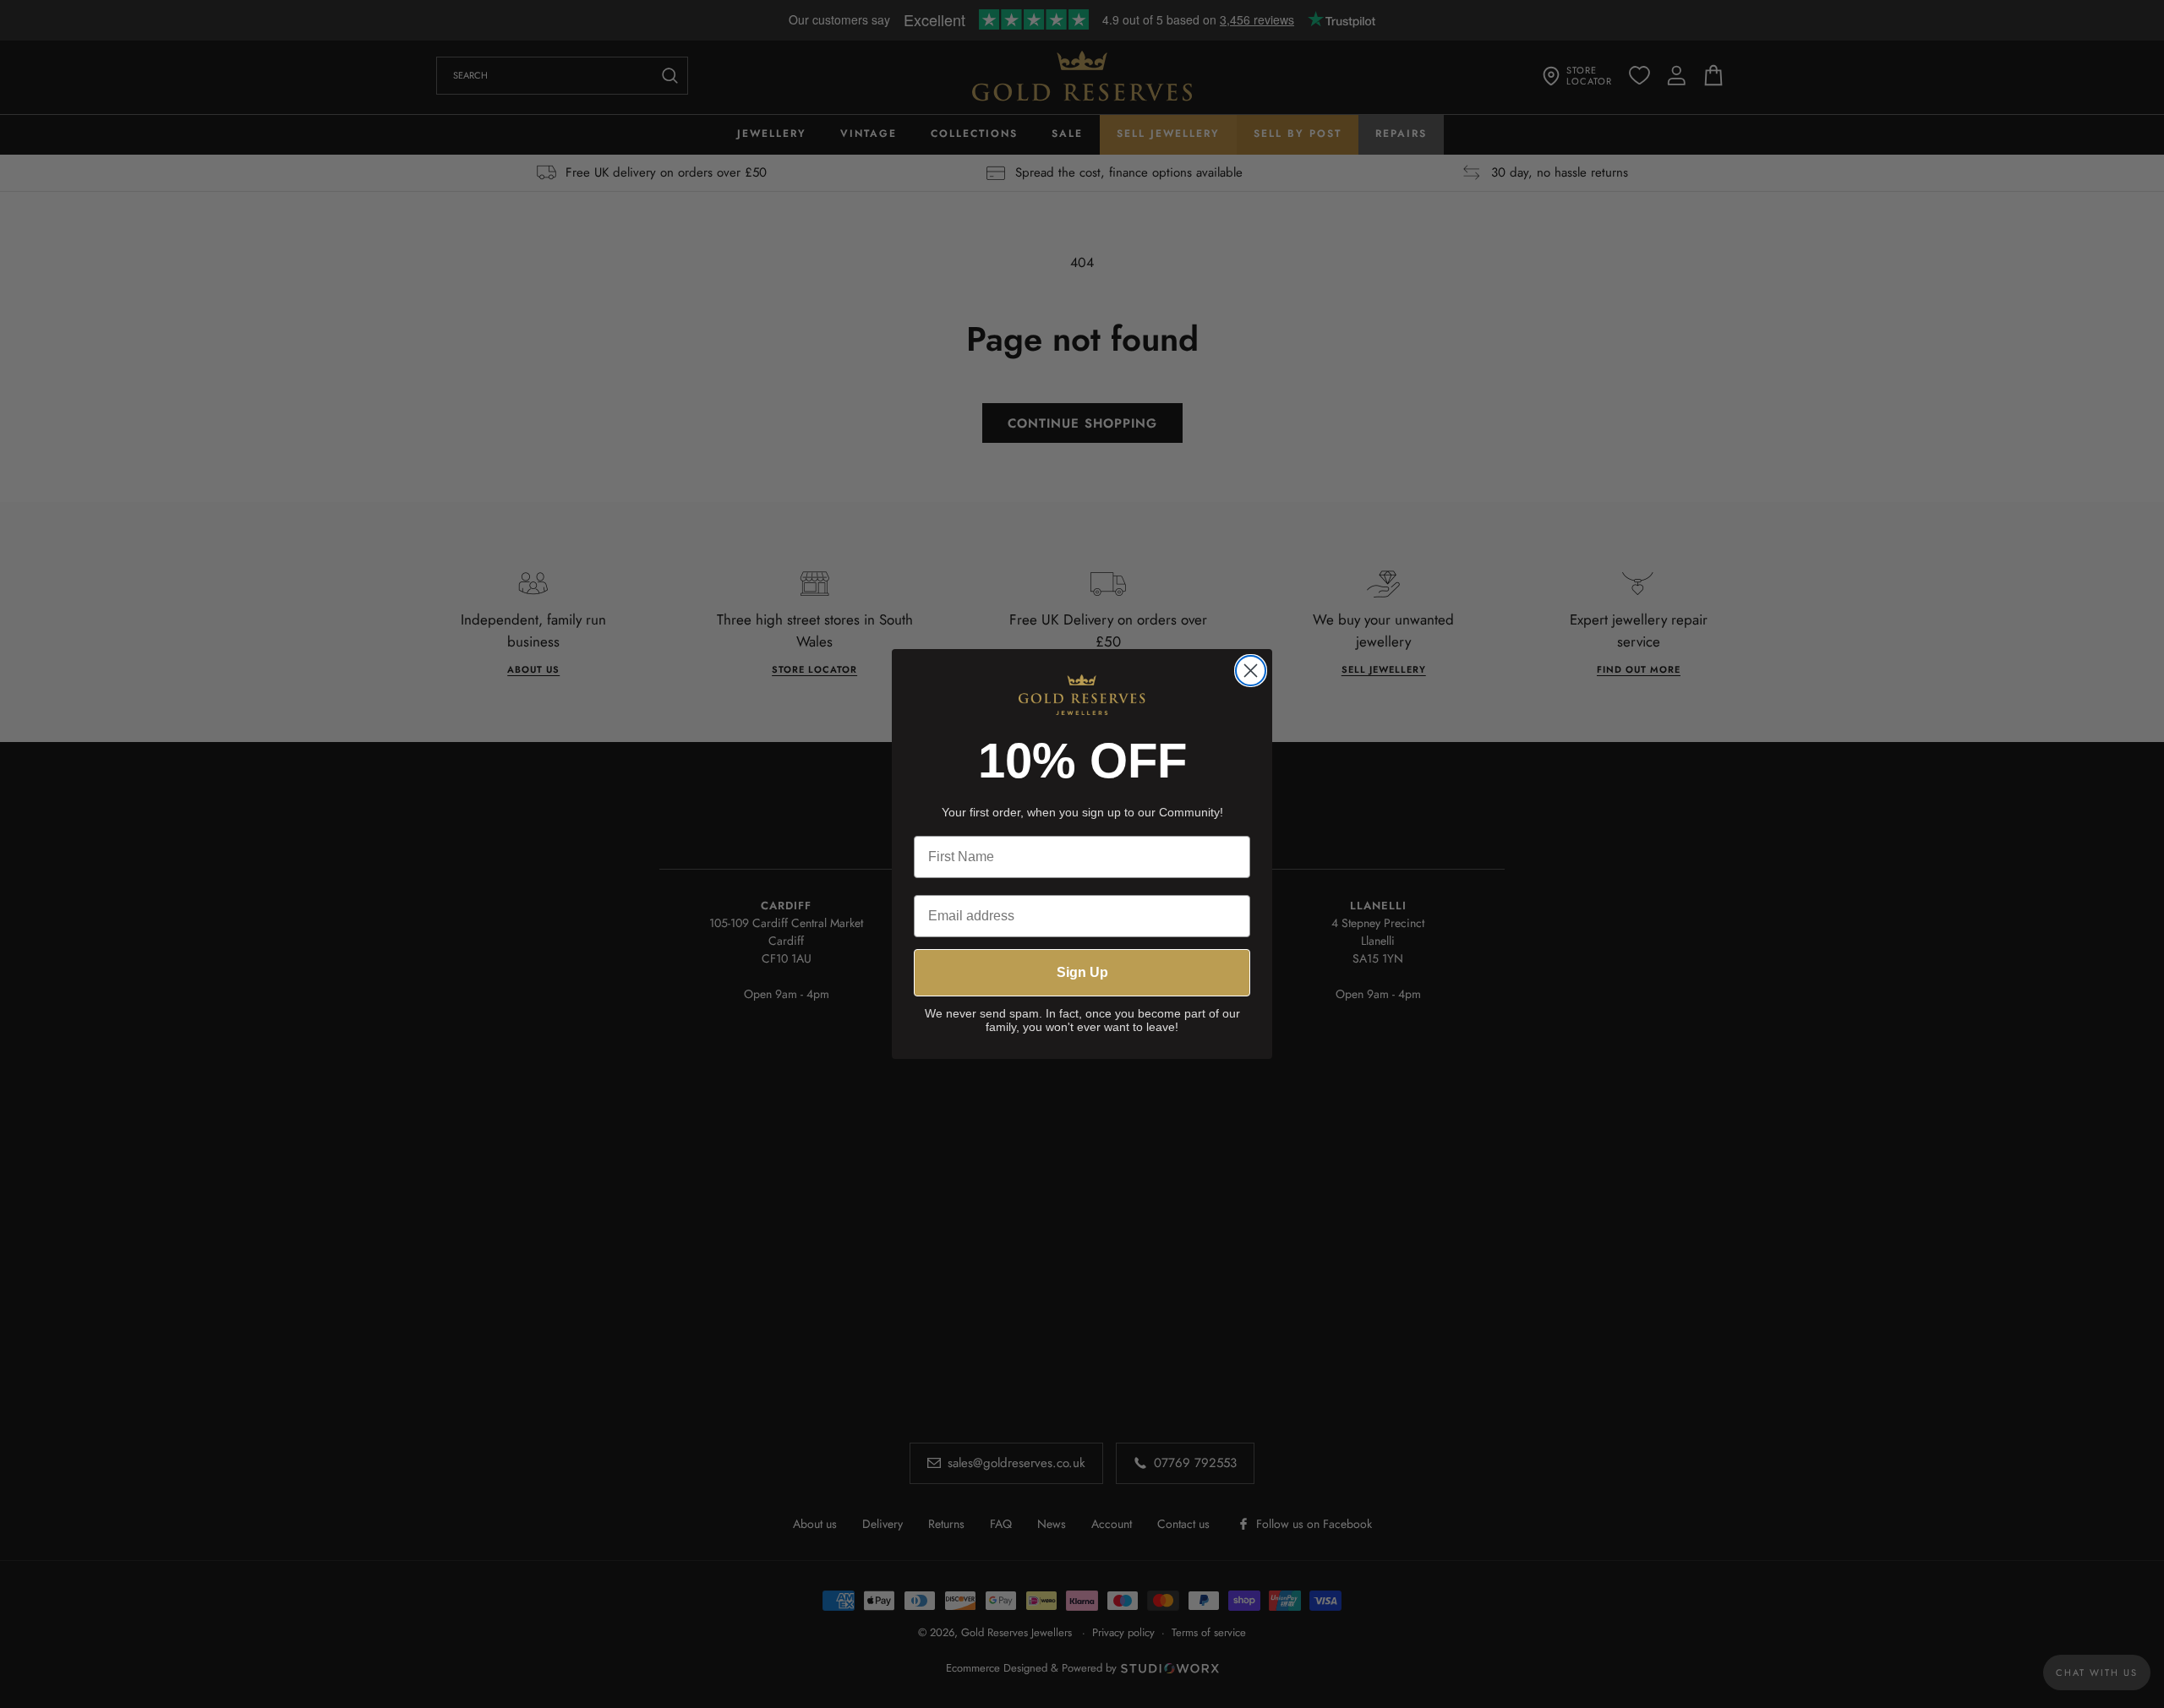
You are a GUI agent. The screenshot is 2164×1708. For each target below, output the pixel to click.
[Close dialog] (1251, 671)
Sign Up (1082, 972)
